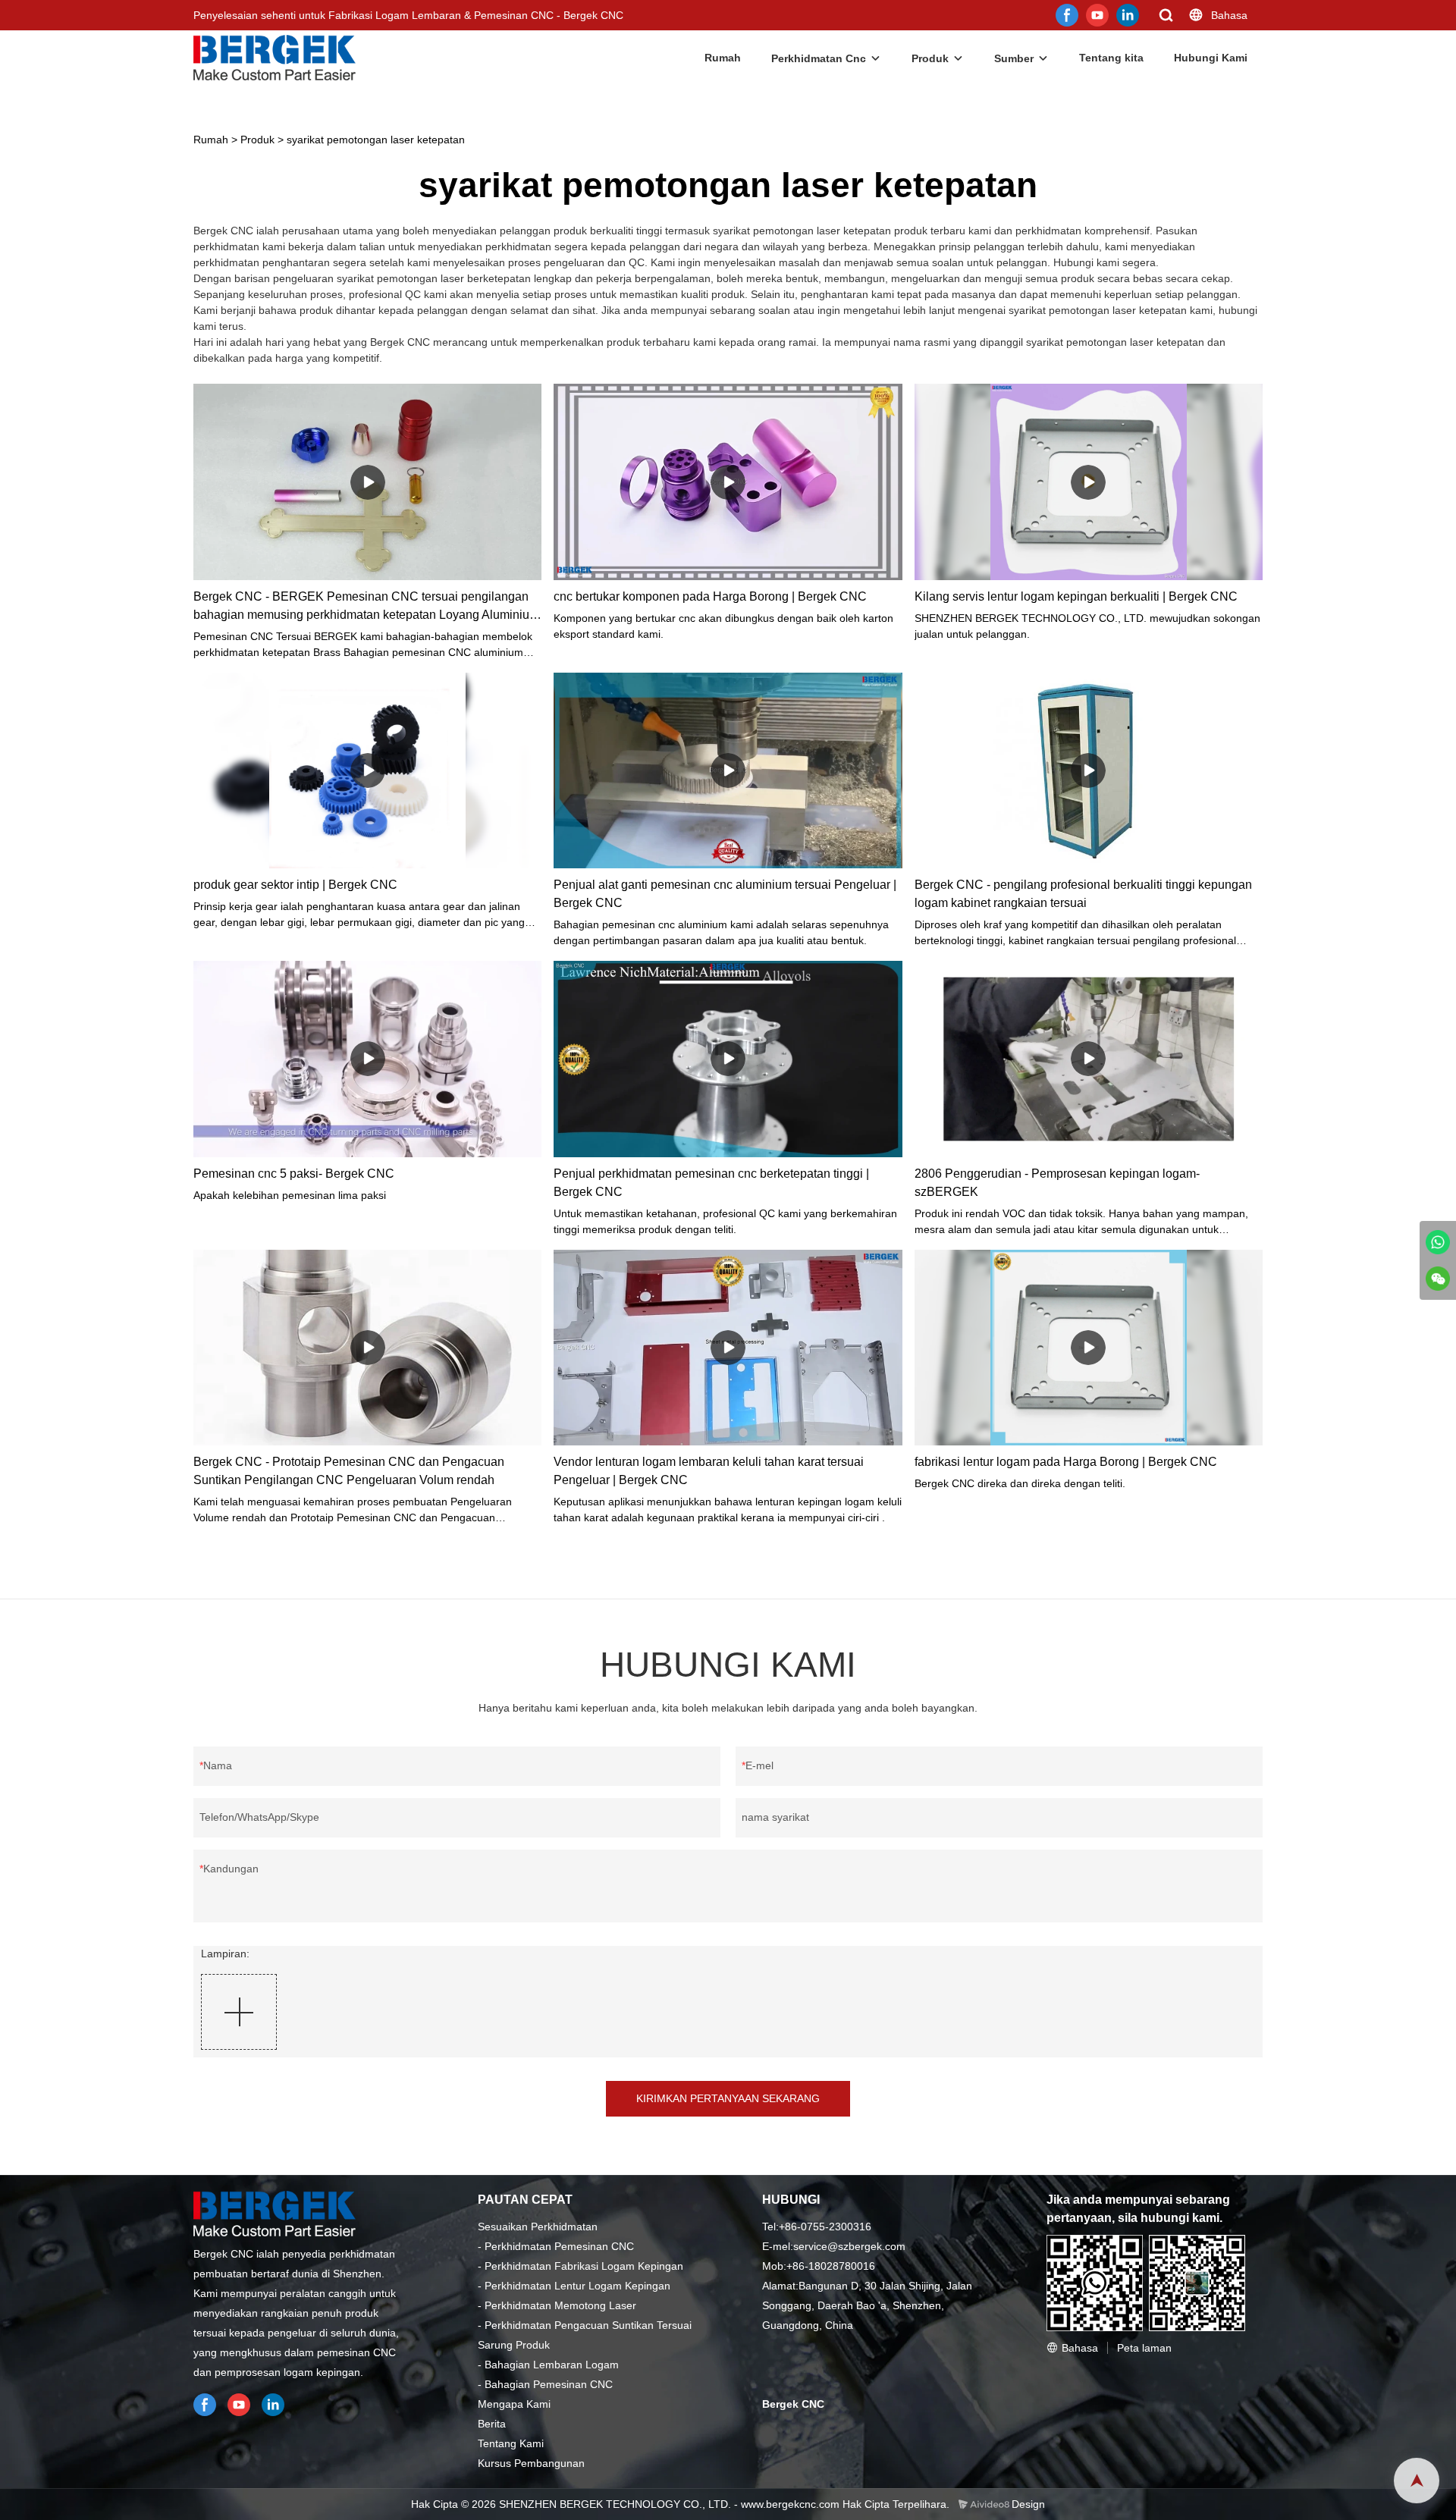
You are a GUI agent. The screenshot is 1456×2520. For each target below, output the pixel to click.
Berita (492, 2424)
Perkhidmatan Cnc (819, 58)
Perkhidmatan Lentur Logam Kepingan (577, 2286)
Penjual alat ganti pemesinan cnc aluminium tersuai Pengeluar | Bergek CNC (725, 894)
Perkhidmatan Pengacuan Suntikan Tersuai (588, 2325)
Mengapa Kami (514, 2404)
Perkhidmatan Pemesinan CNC (559, 2246)
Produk (930, 58)
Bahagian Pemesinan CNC (549, 2384)
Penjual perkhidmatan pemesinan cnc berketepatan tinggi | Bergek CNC (711, 1183)
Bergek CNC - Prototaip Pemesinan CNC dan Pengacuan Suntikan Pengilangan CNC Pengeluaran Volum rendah (349, 1471)
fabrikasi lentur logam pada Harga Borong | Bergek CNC (1066, 1462)
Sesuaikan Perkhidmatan (538, 2227)
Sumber (1014, 58)
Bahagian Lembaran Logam (552, 2365)
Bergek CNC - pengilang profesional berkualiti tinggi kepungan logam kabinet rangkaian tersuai (1083, 894)
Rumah (723, 58)
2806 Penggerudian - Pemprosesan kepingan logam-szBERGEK (1057, 1183)
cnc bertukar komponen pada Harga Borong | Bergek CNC (710, 596)
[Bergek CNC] (1438, 1242)
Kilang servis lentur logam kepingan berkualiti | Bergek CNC (1076, 596)
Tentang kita (1111, 58)
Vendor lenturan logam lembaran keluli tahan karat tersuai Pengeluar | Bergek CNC (709, 1471)
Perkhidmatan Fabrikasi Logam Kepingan (584, 2266)
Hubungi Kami (1211, 58)
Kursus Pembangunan (531, 2463)
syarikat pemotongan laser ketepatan (376, 140)
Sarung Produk (514, 2345)
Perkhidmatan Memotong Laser (560, 2305)
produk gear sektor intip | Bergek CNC (295, 885)
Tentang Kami (511, 2443)
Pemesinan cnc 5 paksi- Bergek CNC (294, 1174)
